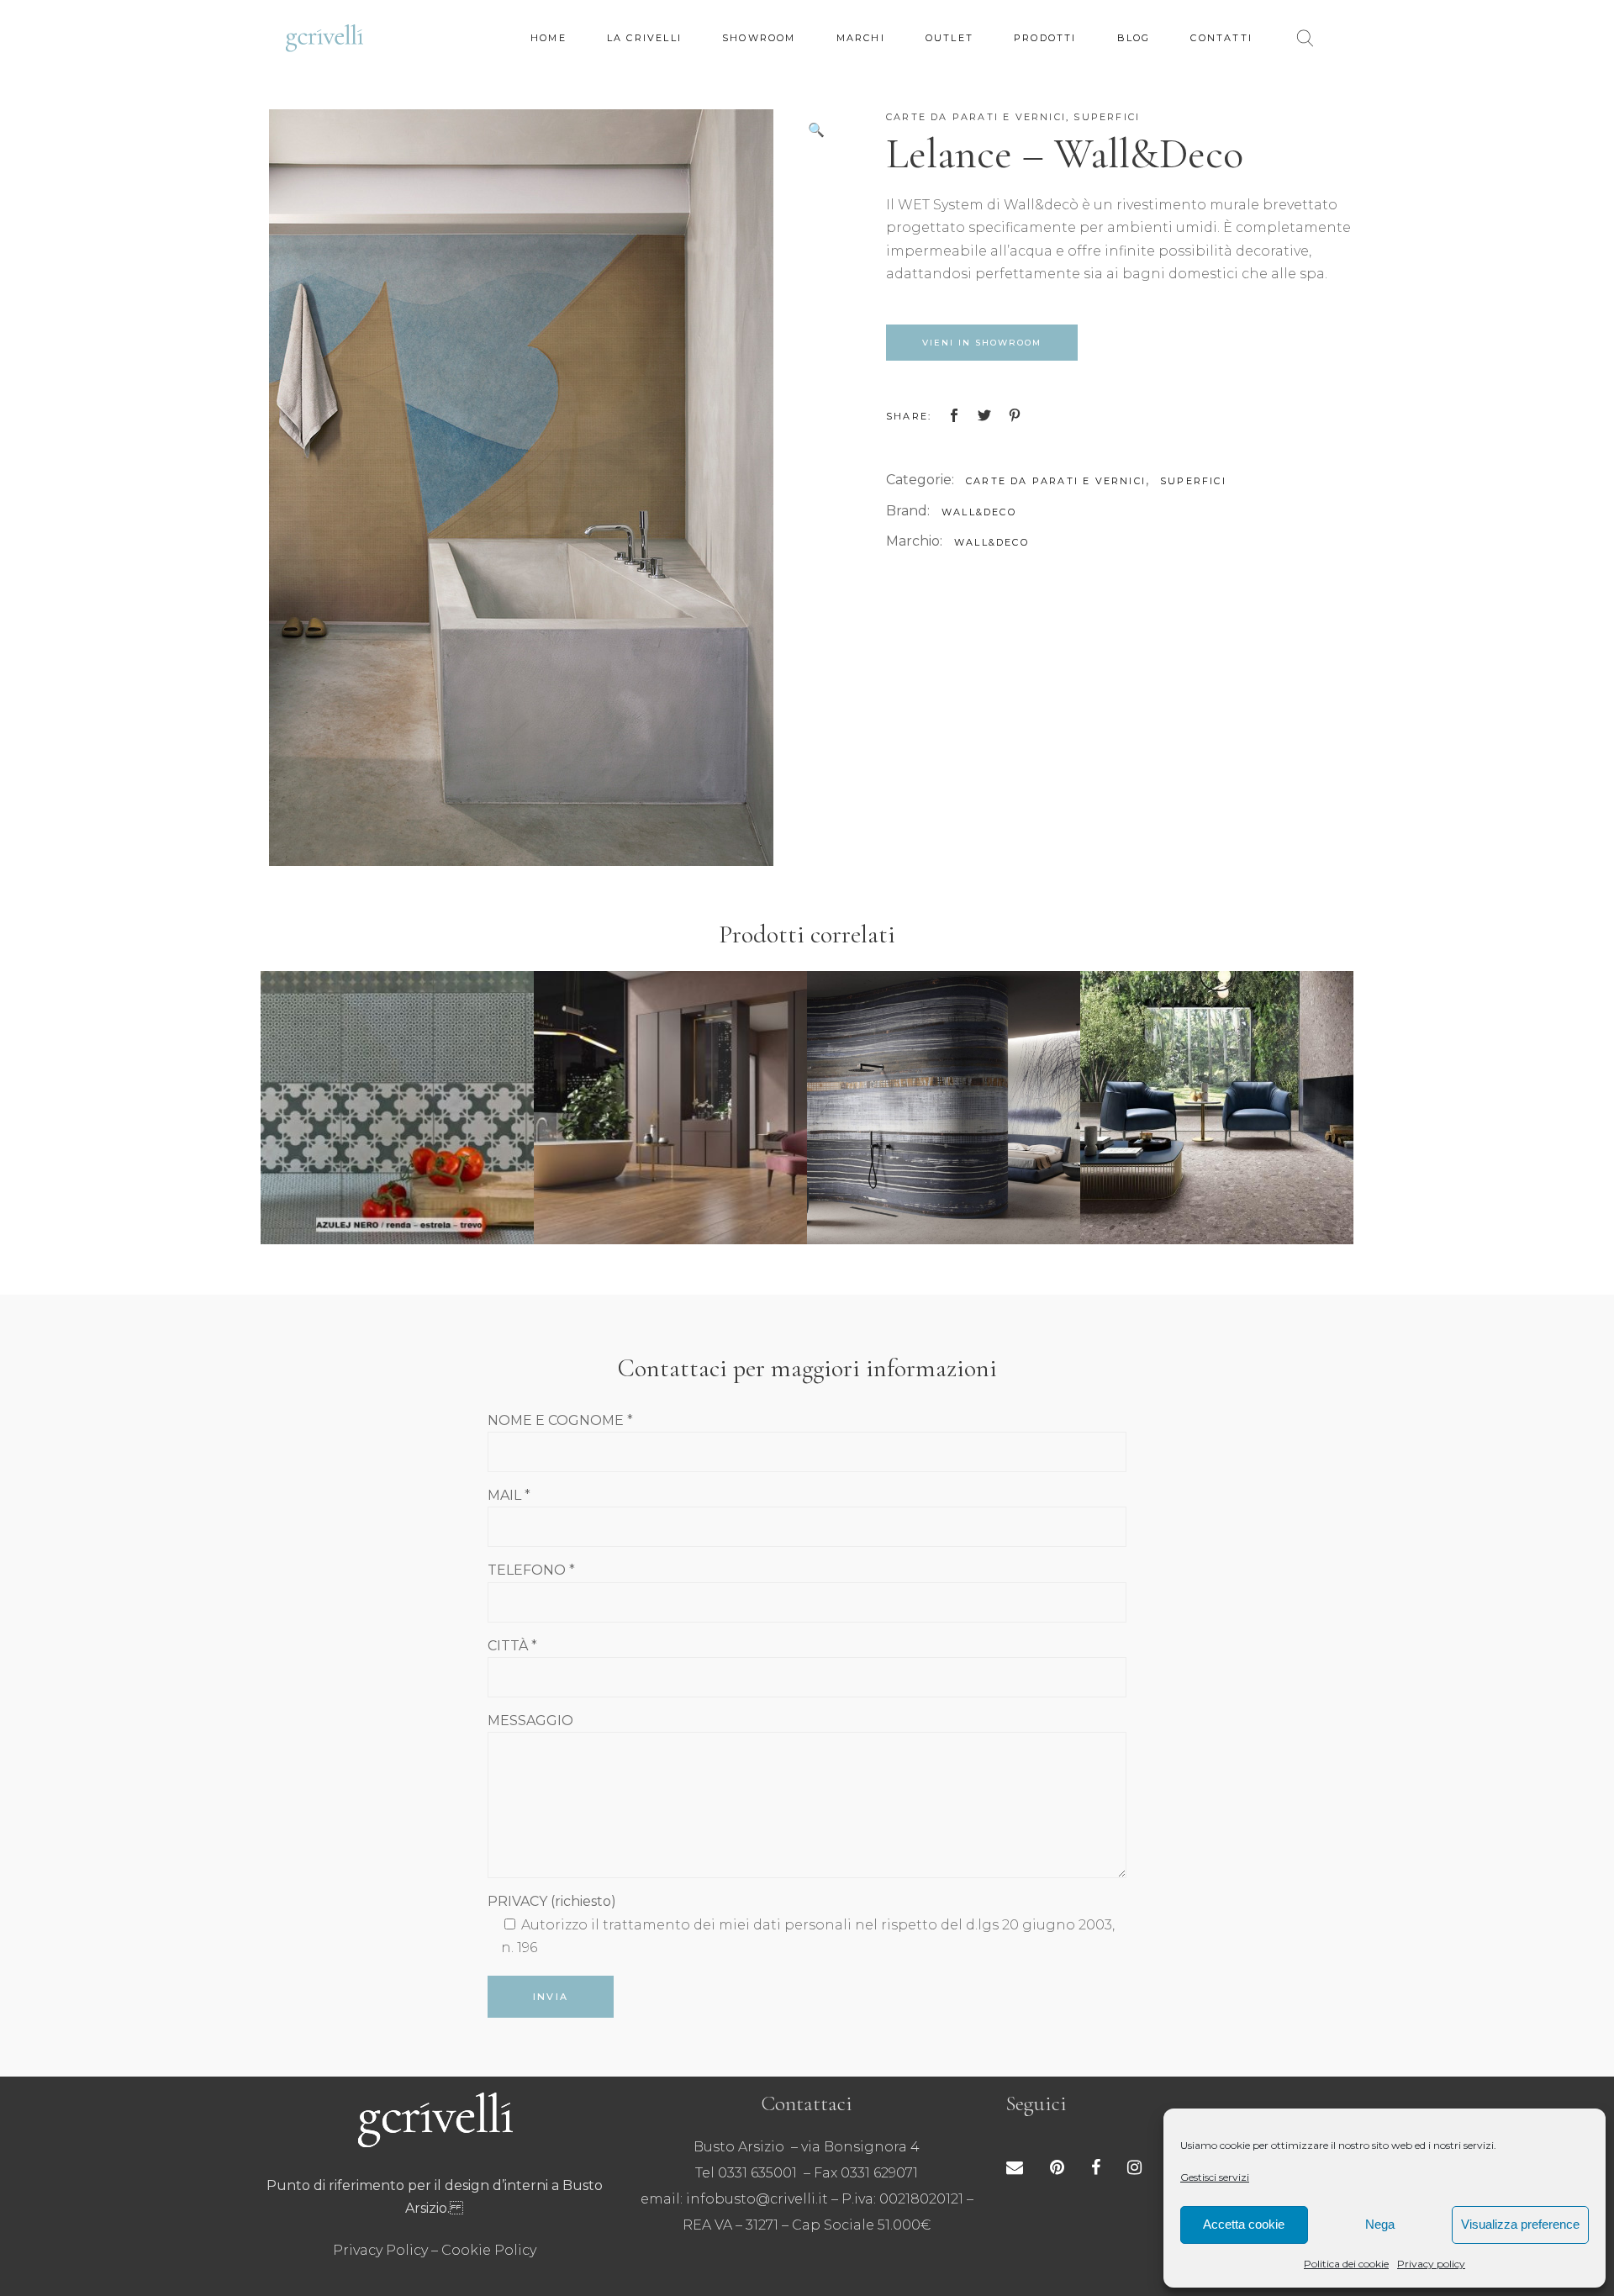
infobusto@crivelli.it (757, 2199)
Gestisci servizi (1215, 2177)
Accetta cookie (1244, 2224)
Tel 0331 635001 (746, 2173)
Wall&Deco (979, 512)
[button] (816, 130)
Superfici (1107, 117)
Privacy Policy (380, 2250)
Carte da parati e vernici (976, 117)
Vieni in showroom (982, 343)
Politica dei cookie (1346, 2264)
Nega (1380, 2224)
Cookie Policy (489, 2250)
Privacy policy (1431, 2264)
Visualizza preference (1520, 2224)
